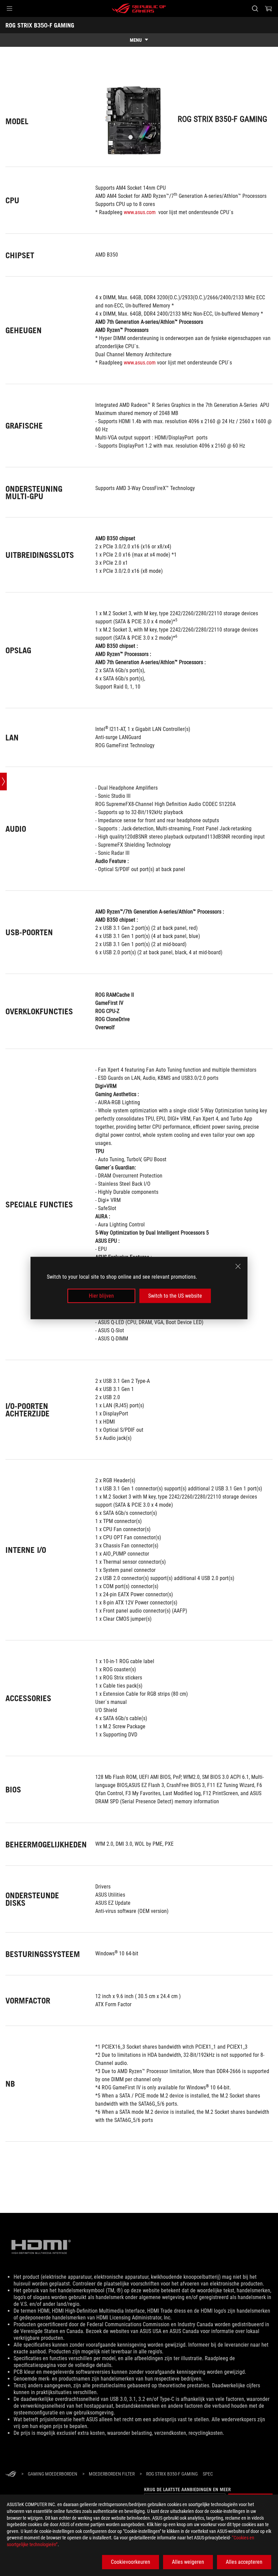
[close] (238, 1266)
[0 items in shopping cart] (269, 8)
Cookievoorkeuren (131, 2562)
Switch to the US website (175, 1296)
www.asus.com (140, 212)
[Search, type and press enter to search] (255, 8)
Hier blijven (101, 1296)
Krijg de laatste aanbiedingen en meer (187, 2489)
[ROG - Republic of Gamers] (139, 8)
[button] (9, 8)
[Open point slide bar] (3, 782)
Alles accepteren (244, 2562)
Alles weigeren (188, 2562)
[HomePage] (11, 2474)
